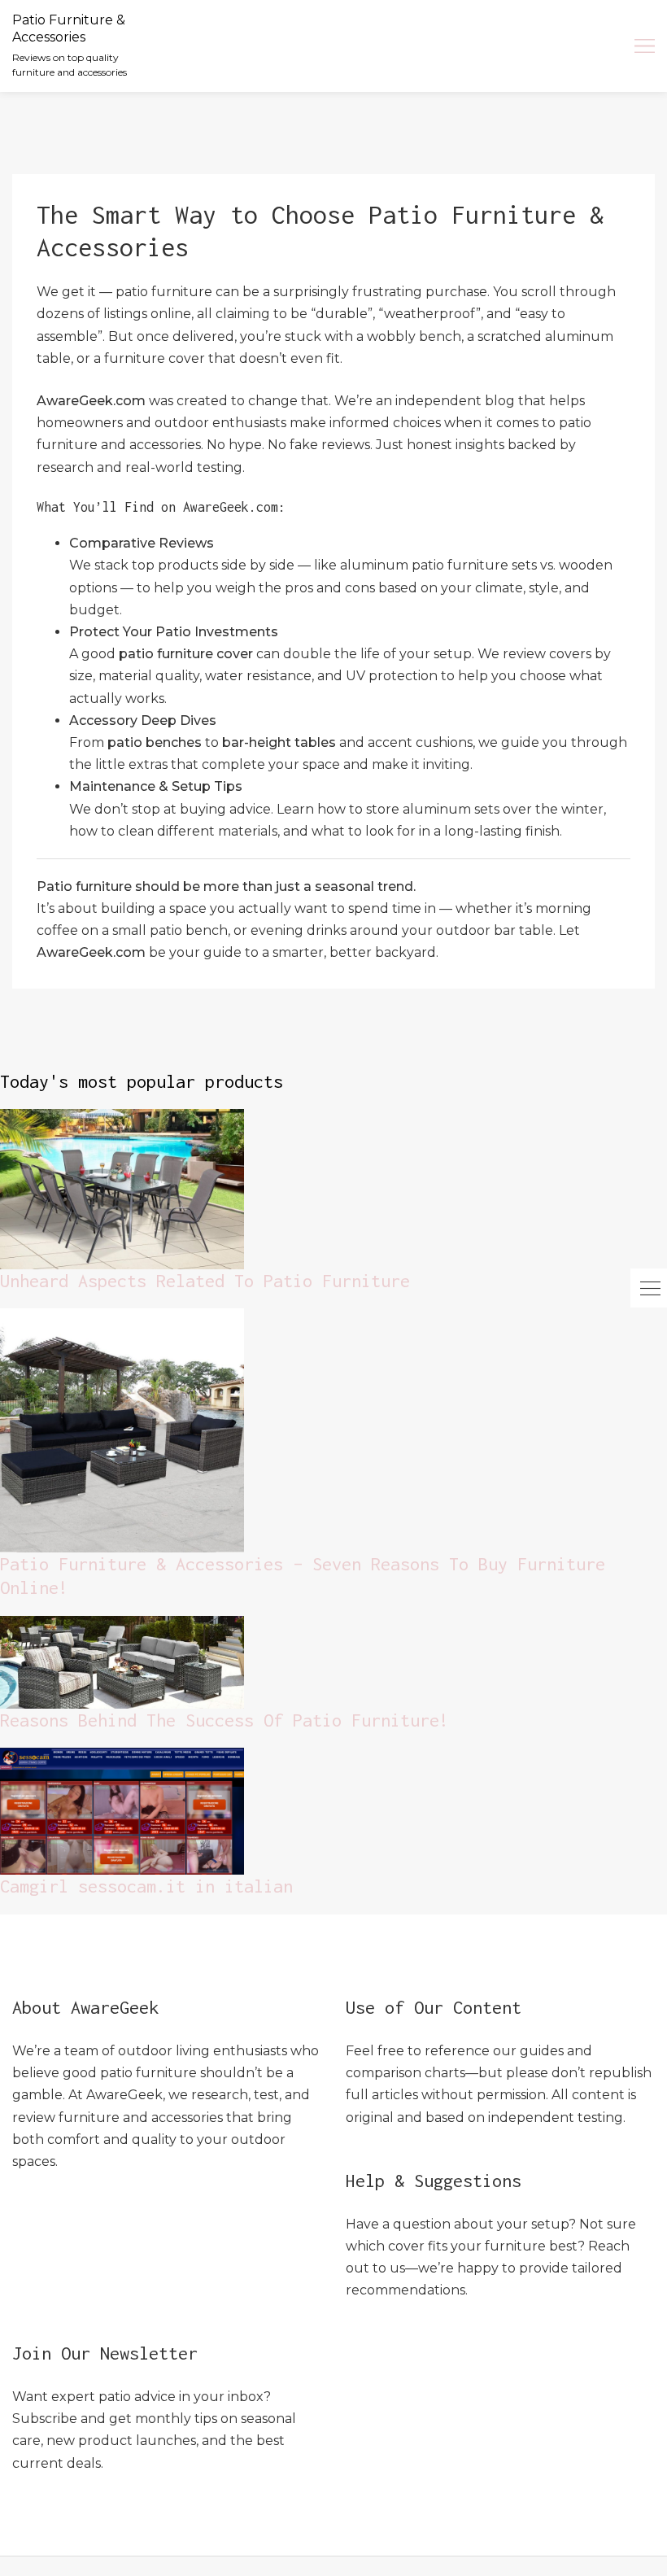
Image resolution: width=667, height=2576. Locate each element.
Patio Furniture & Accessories (69, 28)
